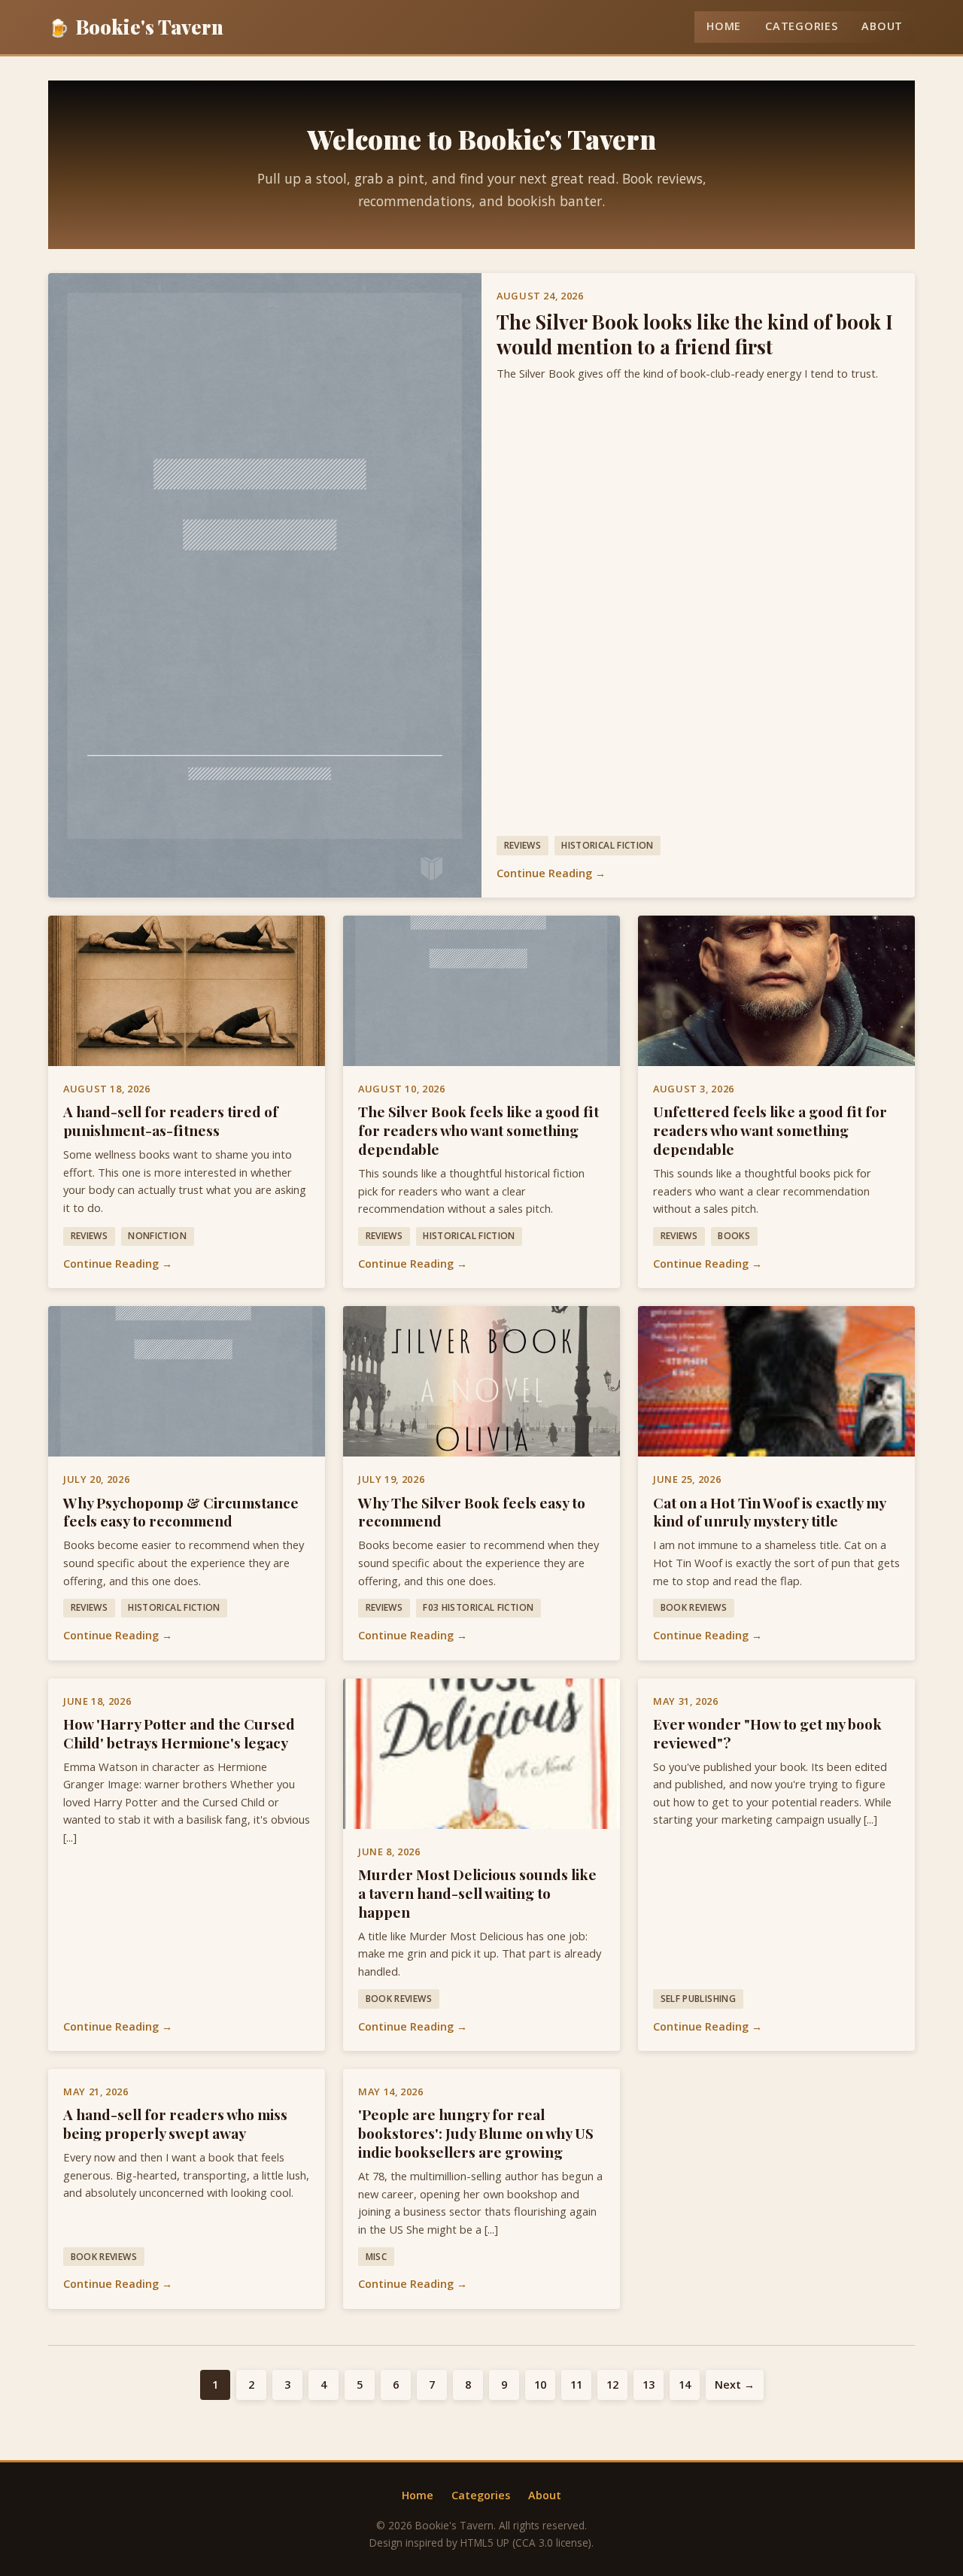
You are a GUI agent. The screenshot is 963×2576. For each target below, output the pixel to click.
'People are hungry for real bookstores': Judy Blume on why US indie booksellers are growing (476, 2133)
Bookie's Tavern (136, 26)
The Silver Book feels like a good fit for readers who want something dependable (478, 1130)
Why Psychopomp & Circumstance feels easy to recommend (181, 1512)
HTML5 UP (485, 2543)
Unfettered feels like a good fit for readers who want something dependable (770, 1130)
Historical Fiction (607, 845)
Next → (735, 2385)
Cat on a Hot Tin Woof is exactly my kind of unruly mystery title (769, 1512)
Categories (801, 26)
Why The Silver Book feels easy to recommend (472, 1512)
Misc (376, 2257)
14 (685, 2385)
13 (649, 2385)
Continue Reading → (551, 873)
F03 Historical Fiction (478, 1607)
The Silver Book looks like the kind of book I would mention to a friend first (695, 334)
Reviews (523, 845)
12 (612, 2385)
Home (724, 26)
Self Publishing (698, 1999)
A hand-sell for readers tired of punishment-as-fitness (171, 1121)
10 (540, 2385)
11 (576, 2385)
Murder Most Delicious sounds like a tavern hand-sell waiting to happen (477, 1893)
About (882, 26)
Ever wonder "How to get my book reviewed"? (767, 1733)
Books (734, 1236)
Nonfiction (157, 1236)
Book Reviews (694, 1607)
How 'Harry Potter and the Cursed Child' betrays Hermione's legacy (179, 1733)
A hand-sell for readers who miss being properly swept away (175, 2123)
